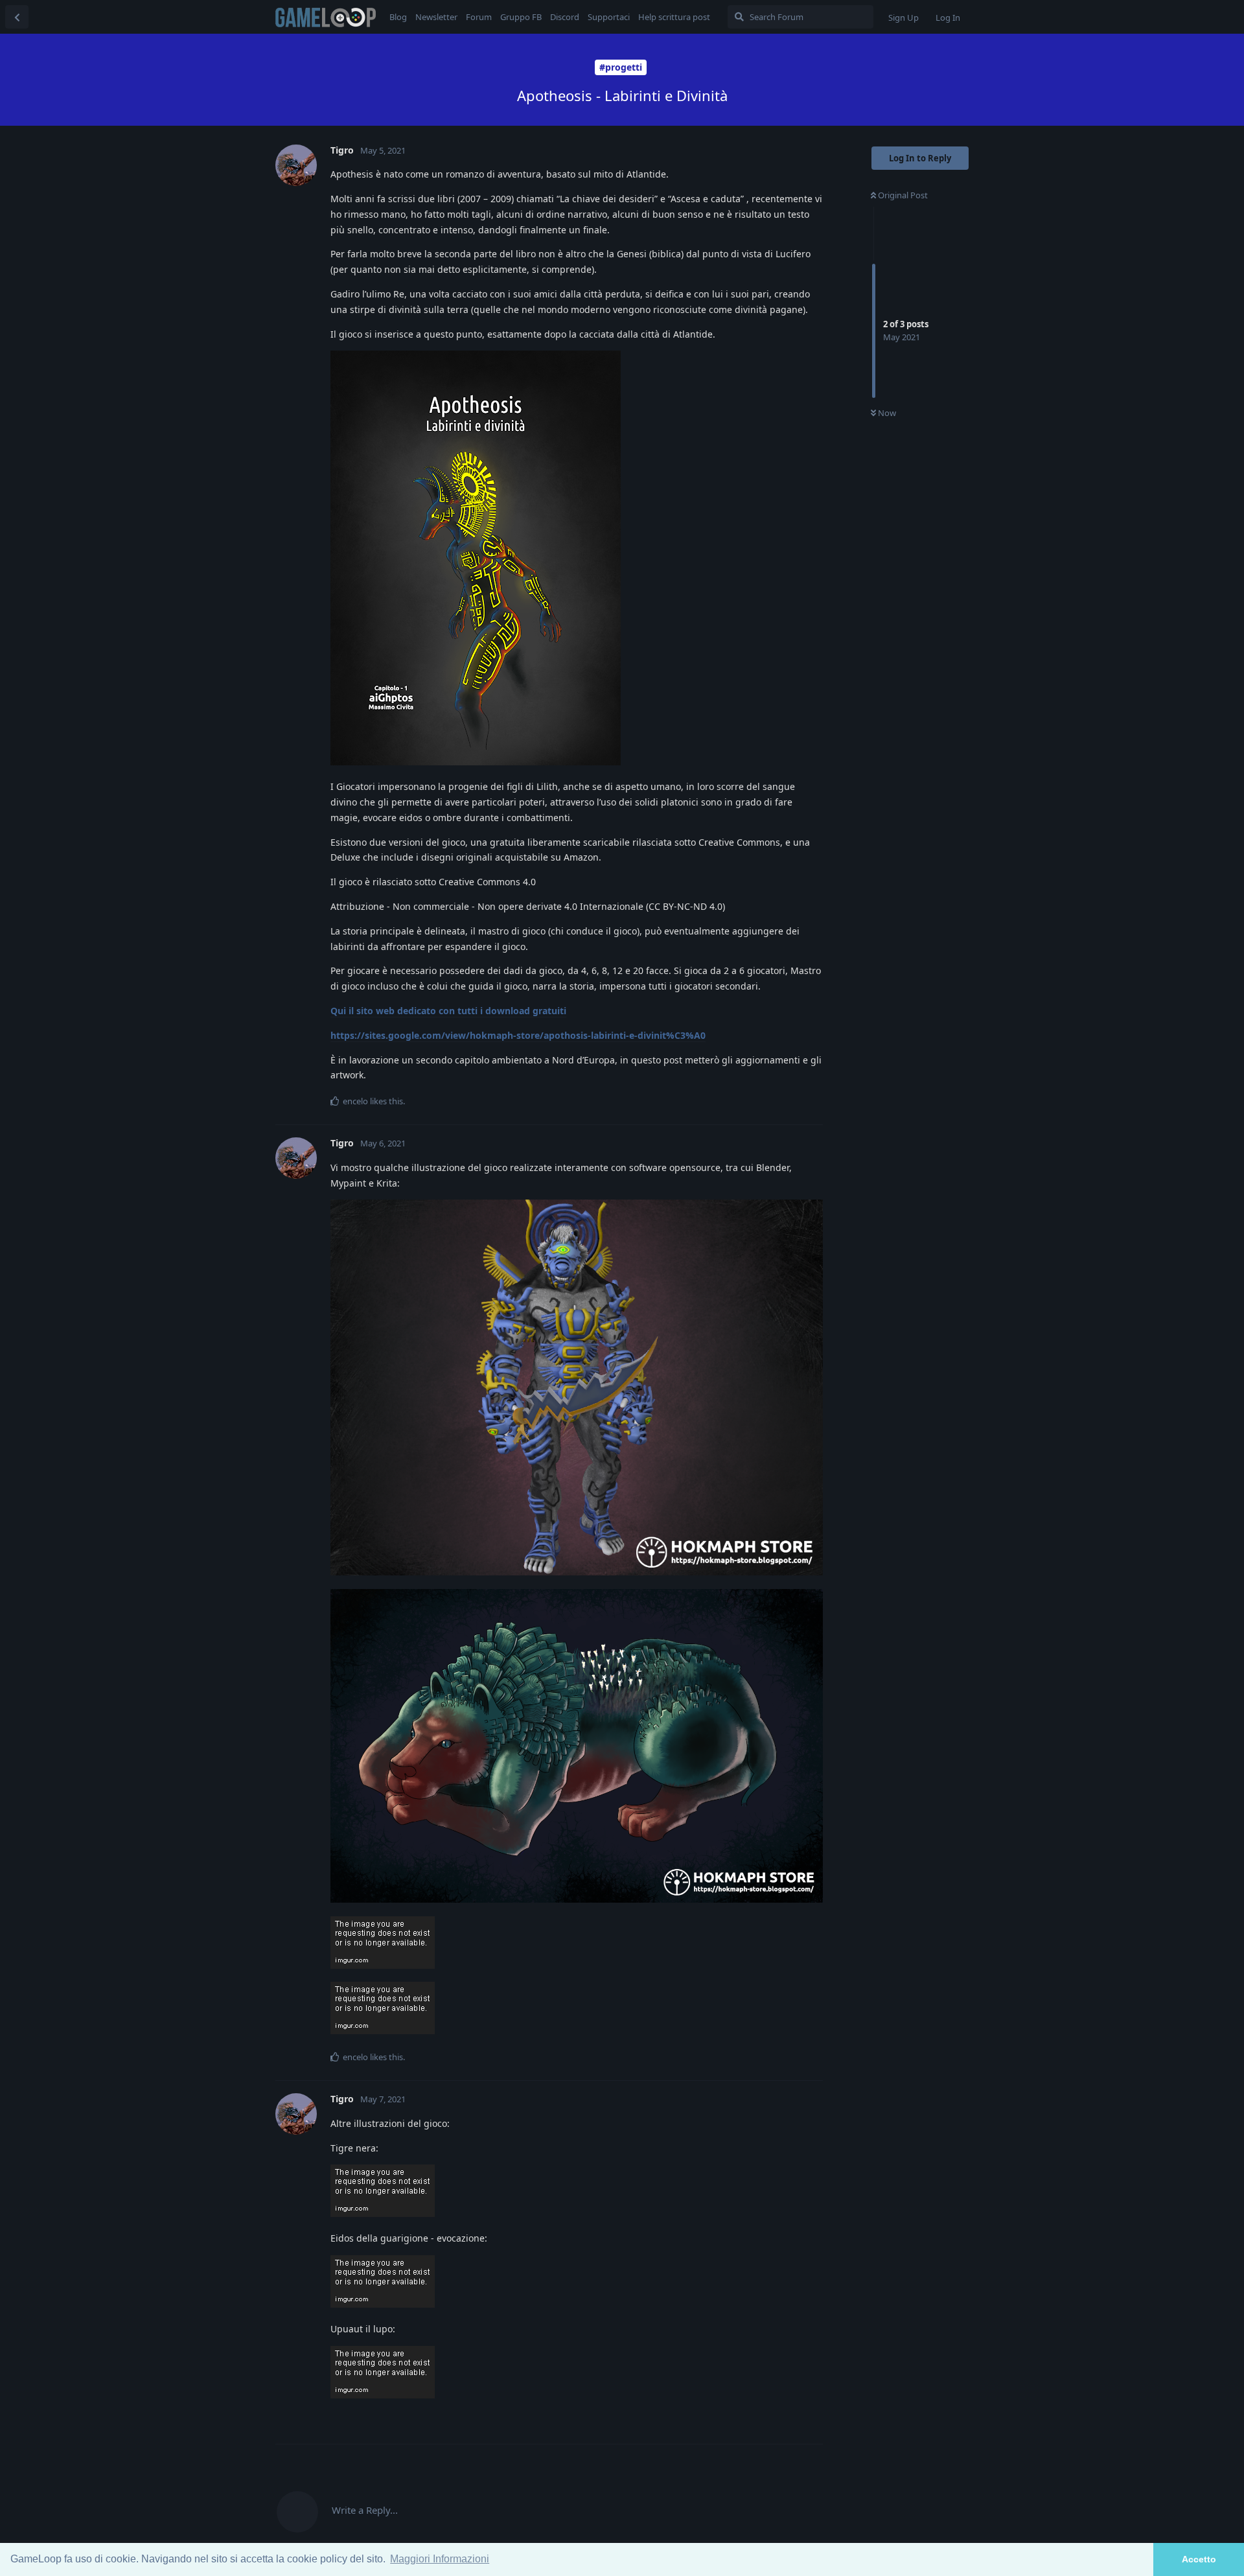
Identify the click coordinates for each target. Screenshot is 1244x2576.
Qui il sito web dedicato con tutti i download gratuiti (448, 1011)
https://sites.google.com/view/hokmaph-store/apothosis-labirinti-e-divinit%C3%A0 (518, 1035)
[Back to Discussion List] (17, 17)
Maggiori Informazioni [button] (440, 2559)
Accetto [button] (1199, 2559)
